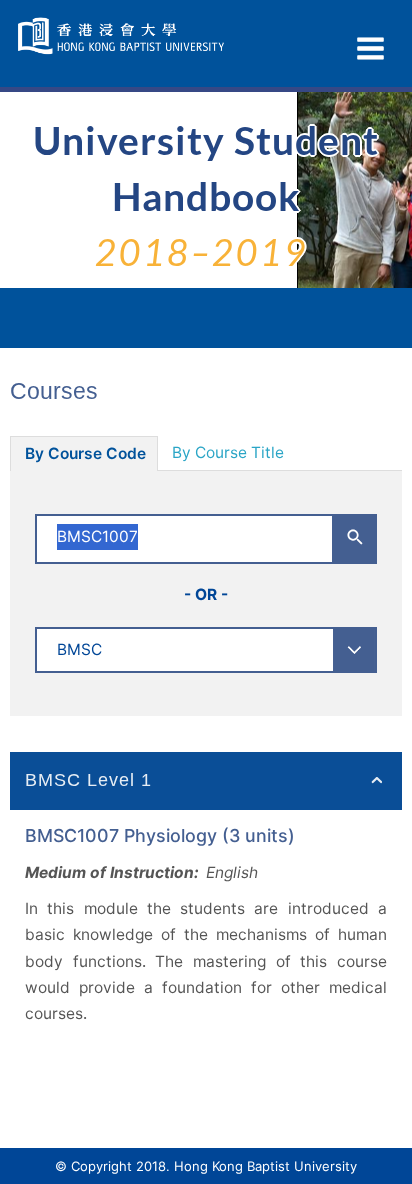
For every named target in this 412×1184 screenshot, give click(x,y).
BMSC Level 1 (88, 780)
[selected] (123, 36)
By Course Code (85, 453)
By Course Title (228, 452)
